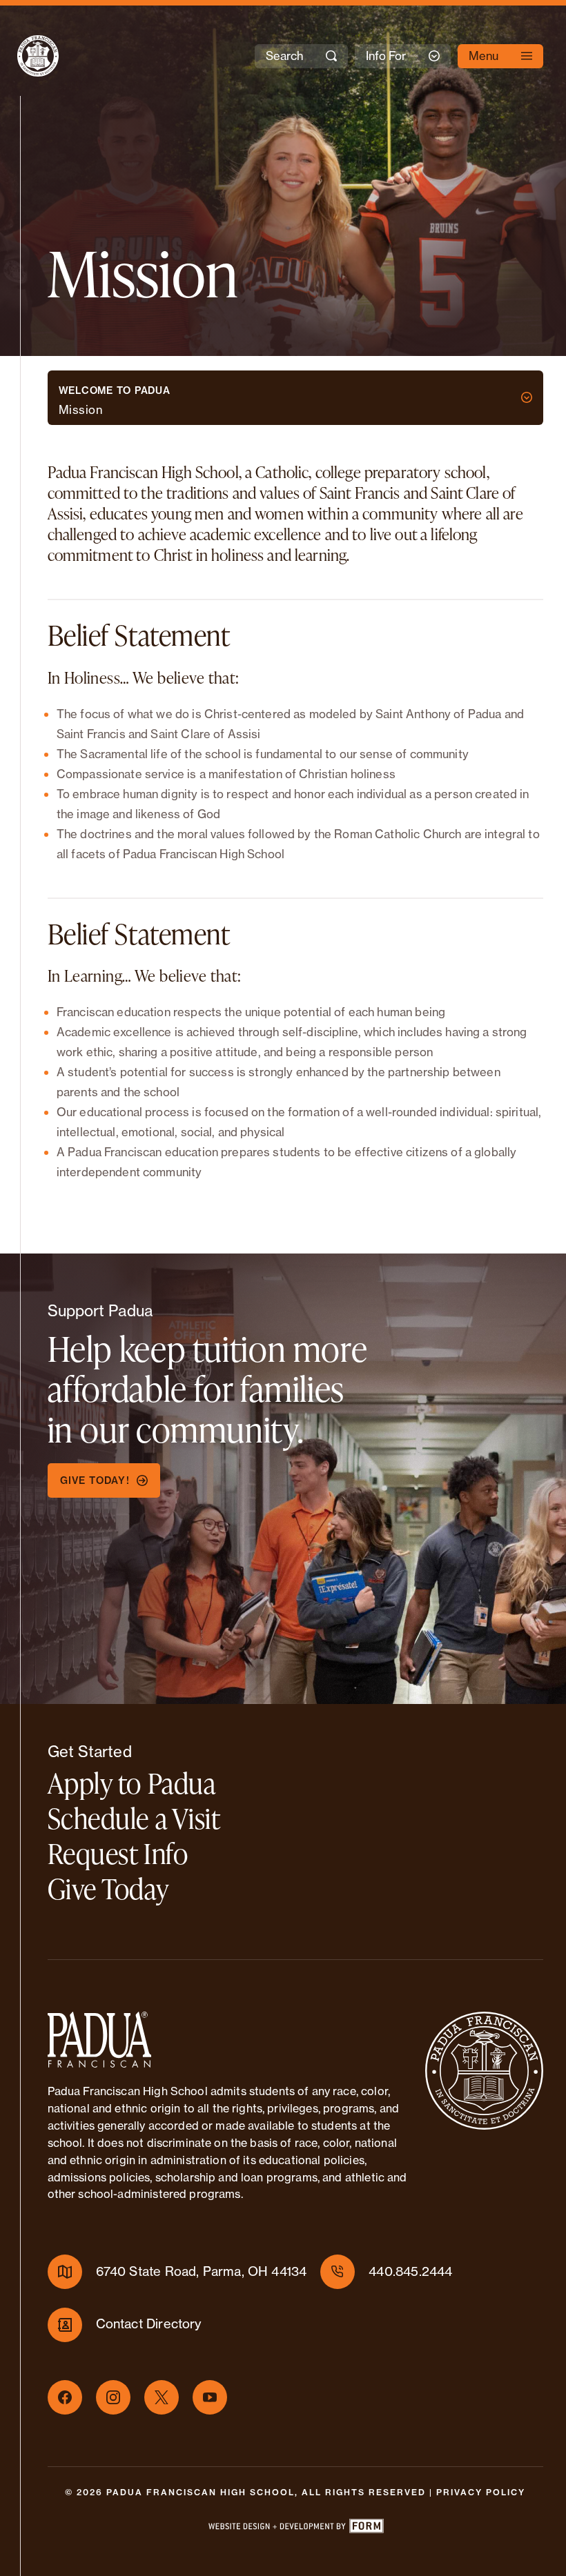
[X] (162, 2397)
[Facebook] (65, 2397)
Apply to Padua (132, 1783)
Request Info (118, 1853)
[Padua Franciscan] (26, 56)
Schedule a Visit (134, 1818)
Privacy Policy (481, 2492)
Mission (81, 409)
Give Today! (95, 1480)
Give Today (108, 1889)
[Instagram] (113, 2397)
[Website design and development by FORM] (295, 2529)
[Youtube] (210, 2397)
